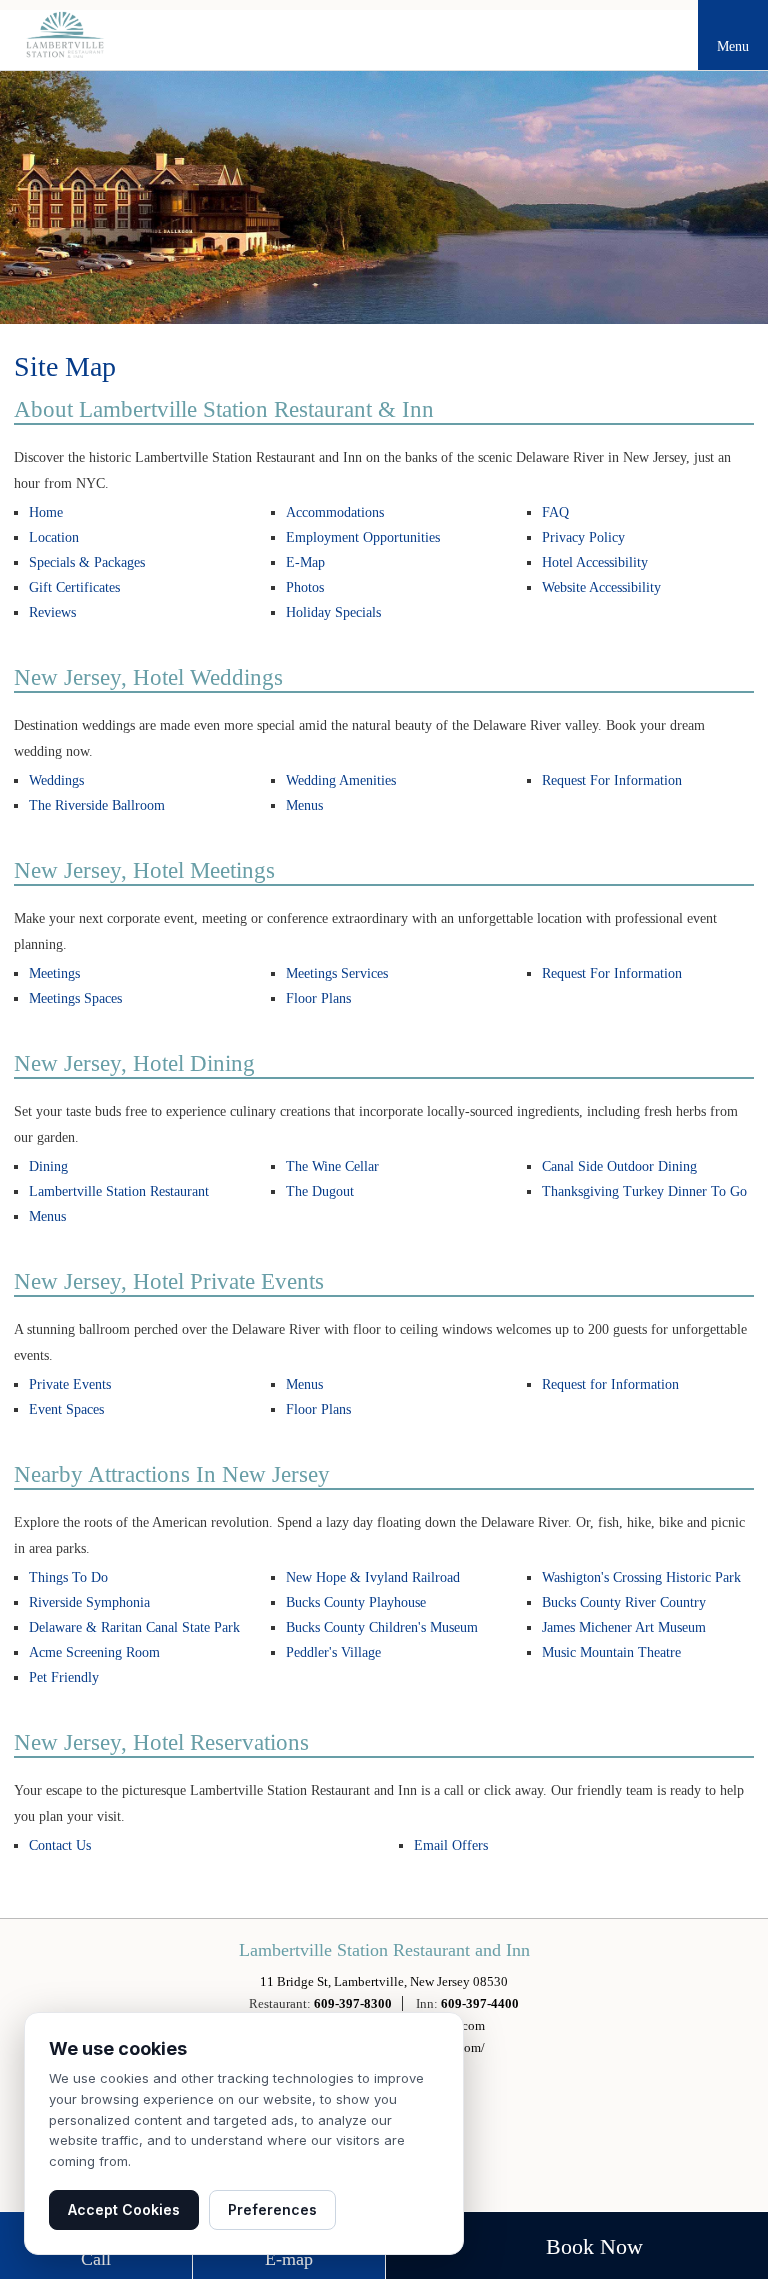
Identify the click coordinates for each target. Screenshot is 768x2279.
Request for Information (610, 1384)
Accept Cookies (124, 2209)
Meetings (54, 973)
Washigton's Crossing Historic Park (641, 1577)
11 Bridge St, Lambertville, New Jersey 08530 (384, 1981)
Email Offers (451, 1845)
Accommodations (335, 512)
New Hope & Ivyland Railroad (373, 1577)
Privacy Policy (583, 537)
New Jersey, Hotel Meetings (144, 870)
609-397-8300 (353, 2003)
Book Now (594, 2246)
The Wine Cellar (332, 1166)
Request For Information (612, 780)
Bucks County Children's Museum (382, 1627)
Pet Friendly (64, 1677)
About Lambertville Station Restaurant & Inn (224, 409)
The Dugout (320, 1191)
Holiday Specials (333, 612)
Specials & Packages (87, 562)
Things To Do (68, 1577)
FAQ (555, 512)
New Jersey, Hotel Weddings (148, 677)
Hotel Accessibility (595, 562)
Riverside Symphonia (89, 1602)
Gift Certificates (74, 587)
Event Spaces (66, 1409)
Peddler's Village (333, 1652)
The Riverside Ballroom (97, 805)
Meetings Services (337, 973)
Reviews (52, 612)
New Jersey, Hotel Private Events (169, 1281)
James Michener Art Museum (624, 1627)
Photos (305, 587)
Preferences (272, 2209)
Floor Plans (318, 998)
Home (46, 512)
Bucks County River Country (624, 1602)
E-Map (305, 562)
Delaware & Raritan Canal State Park (134, 1627)
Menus (304, 805)
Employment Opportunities (363, 537)
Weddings (56, 780)
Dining (48, 1166)
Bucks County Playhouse (356, 1602)
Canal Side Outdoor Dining (619, 1166)
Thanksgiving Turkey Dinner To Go (644, 1191)
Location (54, 537)
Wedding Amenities (341, 780)
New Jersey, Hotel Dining (134, 1063)
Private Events (70, 1384)
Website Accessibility (601, 587)
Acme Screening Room (94, 1652)
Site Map (65, 366)
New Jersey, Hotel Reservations (161, 1742)
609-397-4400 (480, 2003)
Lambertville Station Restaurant (119, 1191)
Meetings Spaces (75, 998)
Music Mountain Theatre (611, 1652)
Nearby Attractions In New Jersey (172, 1474)
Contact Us (60, 1845)
